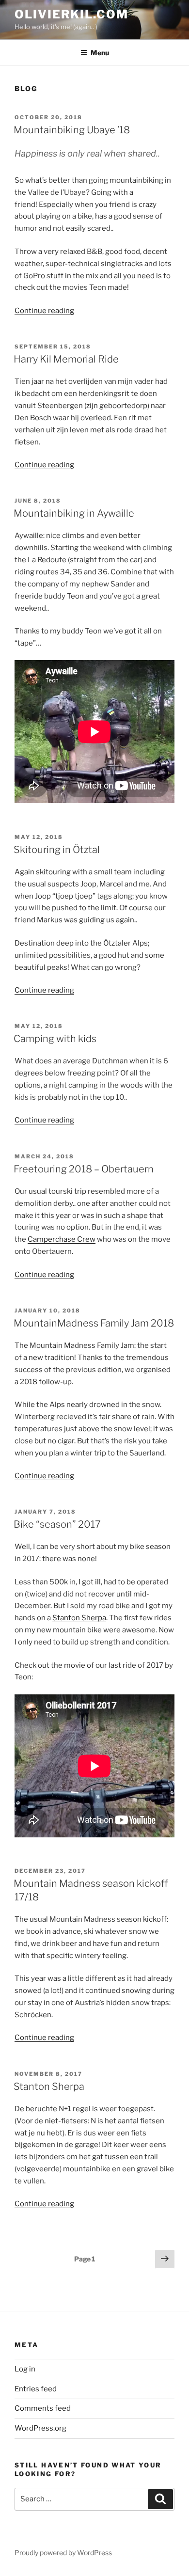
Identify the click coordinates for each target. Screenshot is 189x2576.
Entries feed (36, 2389)
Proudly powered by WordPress (63, 2552)
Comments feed (43, 2408)
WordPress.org (40, 2428)
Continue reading (44, 311)
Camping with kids (55, 1039)
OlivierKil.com (71, 14)
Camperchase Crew (62, 1239)
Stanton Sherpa (79, 1618)
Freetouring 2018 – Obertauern (84, 1169)
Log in (25, 2369)
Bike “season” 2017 (57, 1524)
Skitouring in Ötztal (57, 850)
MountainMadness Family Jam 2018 (94, 1323)
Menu (100, 53)
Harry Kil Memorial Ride (66, 359)
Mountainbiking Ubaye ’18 (72, 130)
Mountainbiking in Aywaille (74, 513)
